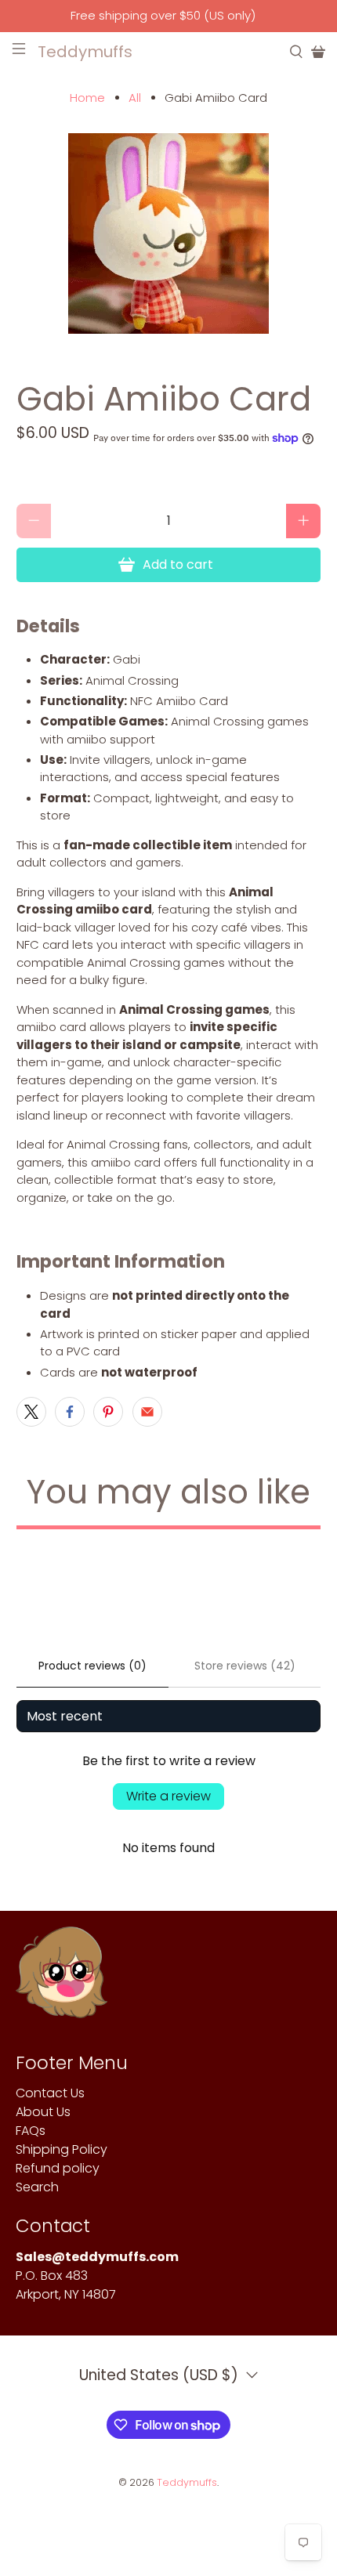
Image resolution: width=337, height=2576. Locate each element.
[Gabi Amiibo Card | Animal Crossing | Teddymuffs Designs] (169, 233)
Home (87, 98)
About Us (43, 2112)
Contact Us (50, 2093)
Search (37, 2187)
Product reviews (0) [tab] (92, 1666)
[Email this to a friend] (147, 1412)
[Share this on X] (31, 1412)
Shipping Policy (62, 2149)
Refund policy (58, 2168)
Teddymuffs (187, 2482)
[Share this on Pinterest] (108, 1412)
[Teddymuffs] (62, 1980)
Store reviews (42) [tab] (245, 1666)
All (135, 98)
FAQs (31, 2131)
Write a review (168, 1796)
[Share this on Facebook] (70, 1412)
